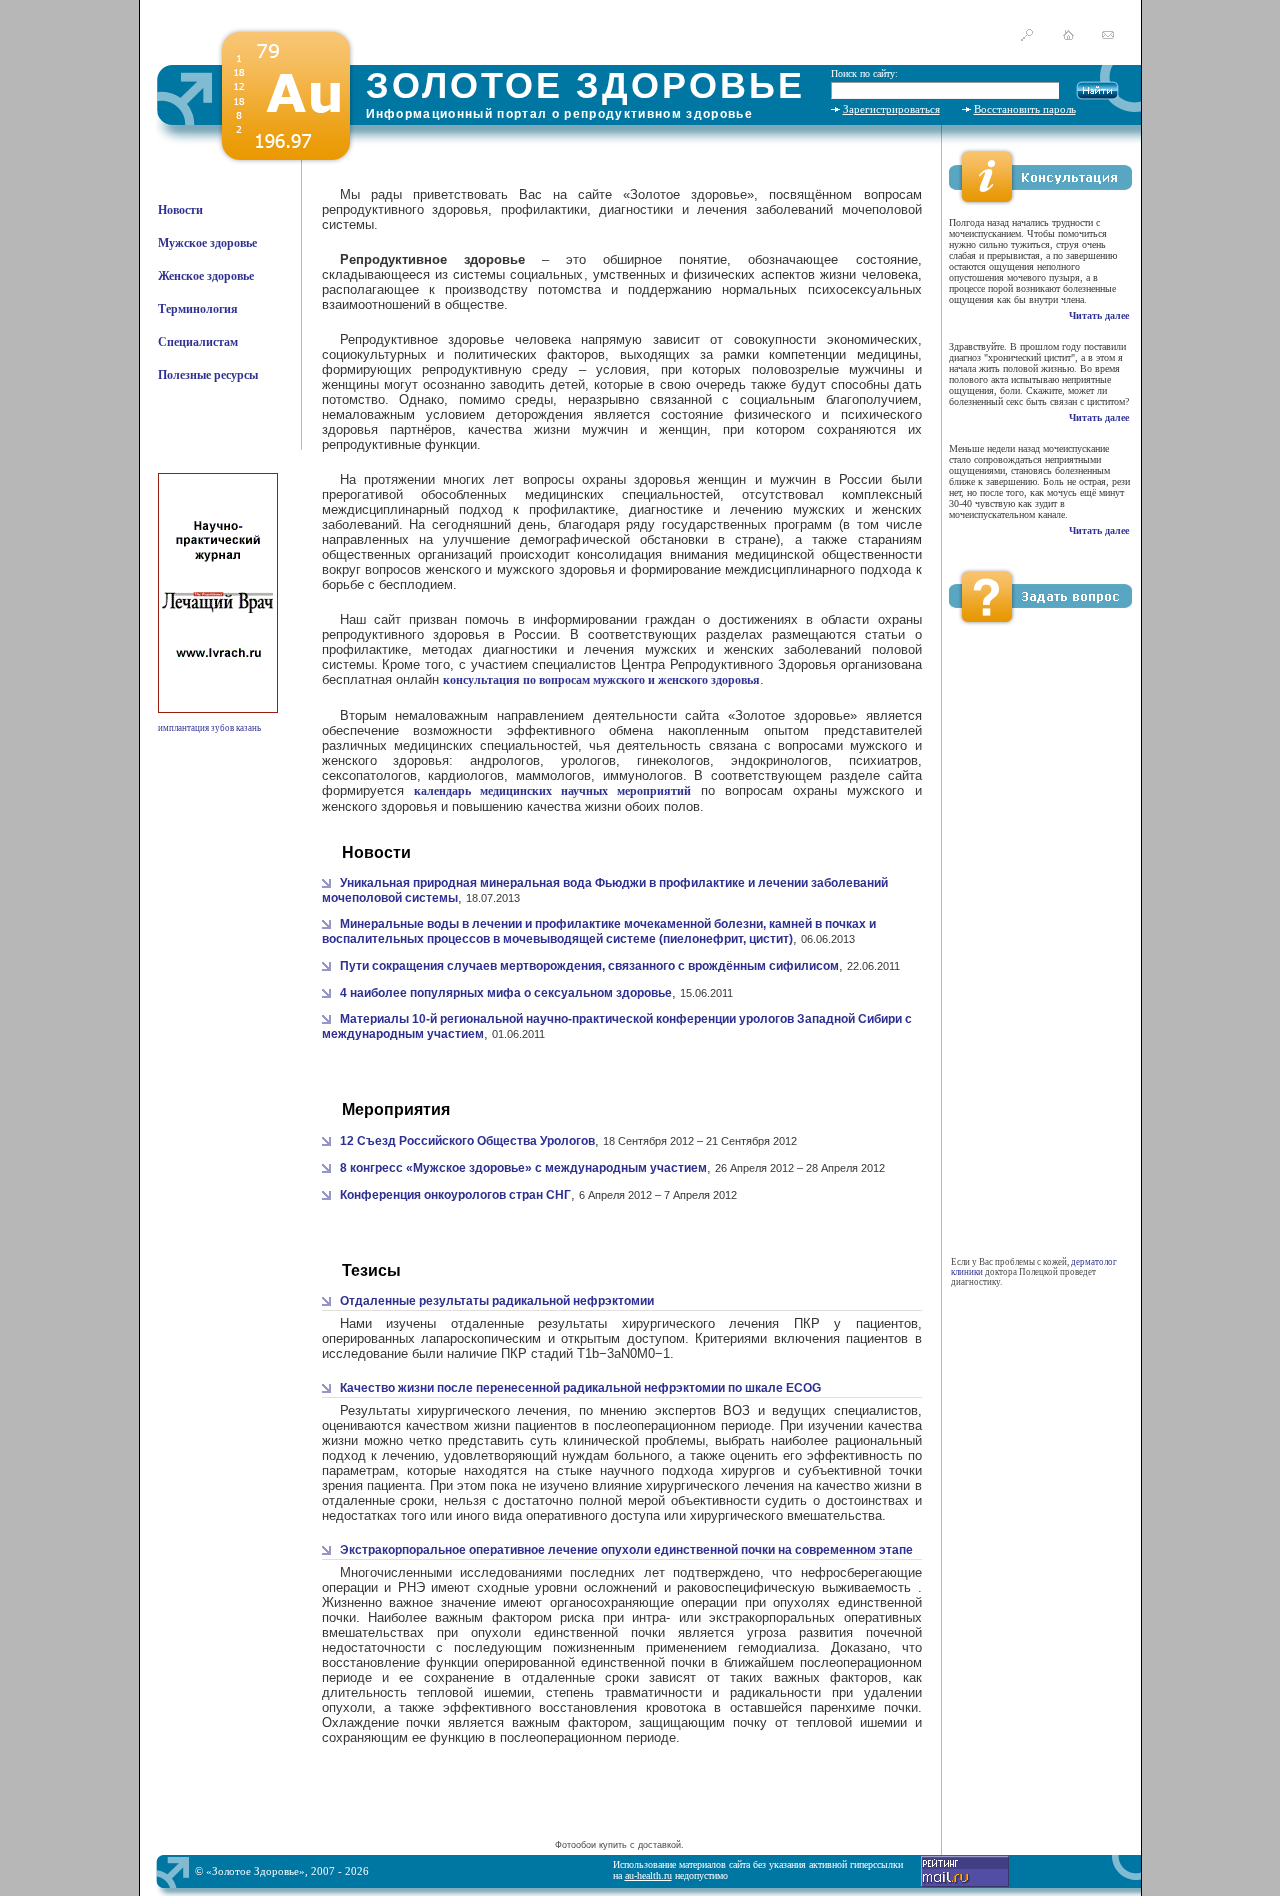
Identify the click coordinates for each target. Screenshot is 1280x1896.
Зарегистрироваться (891, 109)
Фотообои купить (591, 1845)
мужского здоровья (556, 569)
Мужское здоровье (207, 243)
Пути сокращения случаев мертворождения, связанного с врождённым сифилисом (589, 966)
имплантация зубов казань (209, 728)
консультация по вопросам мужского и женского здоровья (601, 680)
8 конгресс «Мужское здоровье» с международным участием (523, 1168)
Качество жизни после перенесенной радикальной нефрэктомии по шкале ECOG (580, 1388)
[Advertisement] (619, 1805)
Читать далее (1099, 315)
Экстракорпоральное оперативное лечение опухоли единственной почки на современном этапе (626, 1550)
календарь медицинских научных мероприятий (552, 791)
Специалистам (198, 342)
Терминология (198, 309)
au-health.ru (648, 1875)
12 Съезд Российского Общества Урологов (467, 1141)
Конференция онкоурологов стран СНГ (455, 1195)
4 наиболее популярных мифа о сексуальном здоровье (506, 993)
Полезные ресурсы (208, 375)
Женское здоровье (206, 276)
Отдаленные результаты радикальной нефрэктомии (497, 1301)
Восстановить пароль (1025, 109)
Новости (180, 210)
